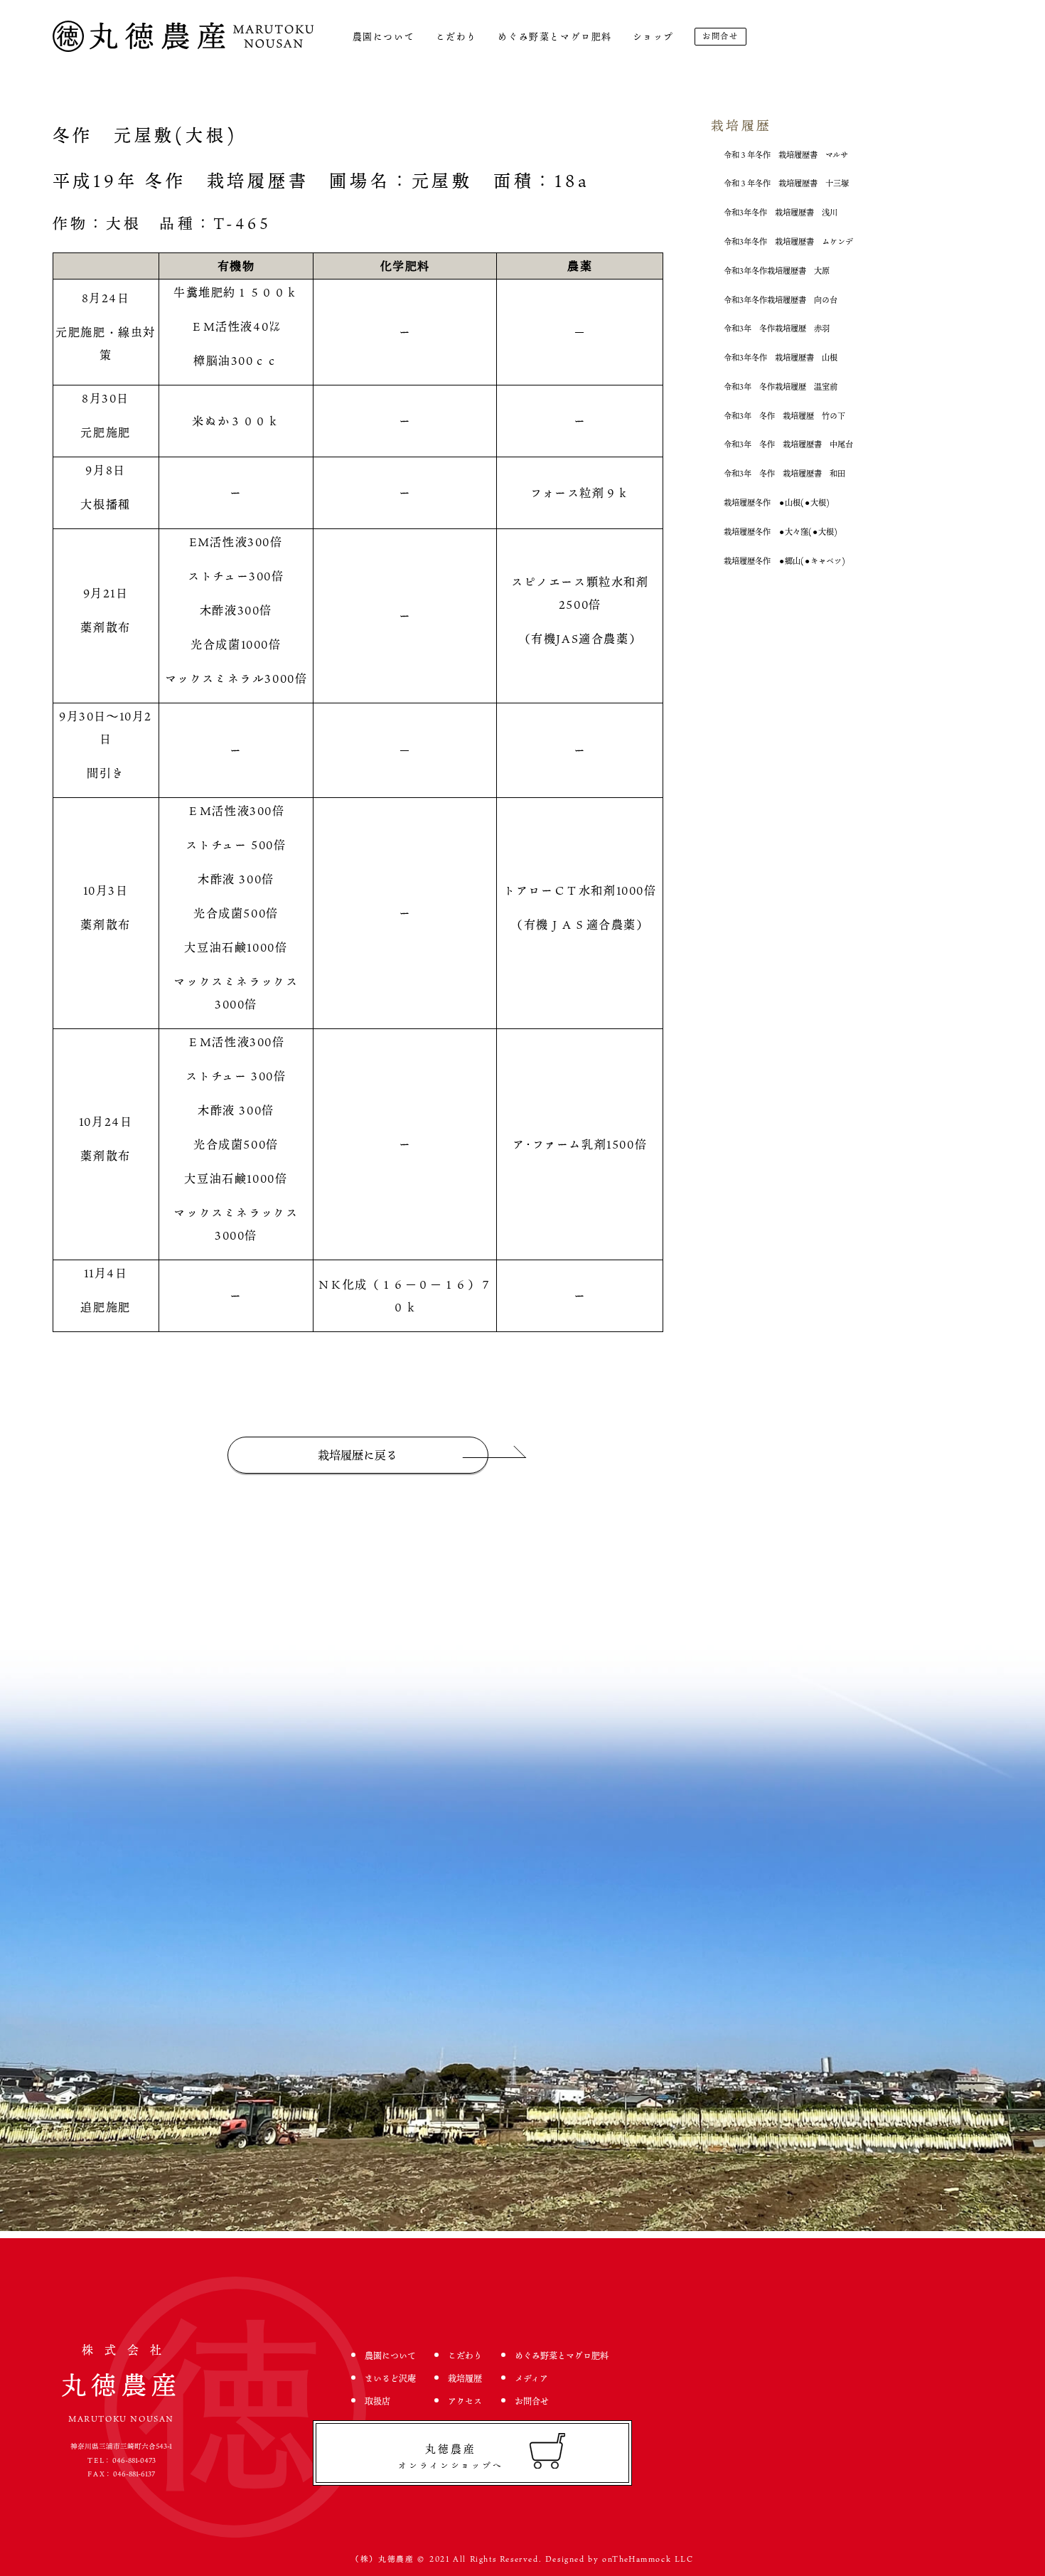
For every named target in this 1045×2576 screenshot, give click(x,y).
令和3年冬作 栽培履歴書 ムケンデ (788, 241)
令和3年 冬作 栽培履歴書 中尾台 (788, 444)
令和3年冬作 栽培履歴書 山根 (781, 357)
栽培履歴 (465, 2378)
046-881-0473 (134, 2460)
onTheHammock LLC (648, 2559)
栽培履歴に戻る (358, 1455)
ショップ (653, 36)
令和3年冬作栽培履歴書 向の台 (781, 300)
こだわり (456, 36)
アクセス (465, 2401)
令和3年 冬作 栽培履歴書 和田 (784, 473)
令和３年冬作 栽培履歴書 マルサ (786, 155)
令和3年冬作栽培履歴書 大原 (777, 271)
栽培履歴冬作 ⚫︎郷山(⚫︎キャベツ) (784, 561)
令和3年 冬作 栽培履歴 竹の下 (784, 416)
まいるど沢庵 (390, 2378)
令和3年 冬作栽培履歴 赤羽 (777, 328)
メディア (531, 2378)
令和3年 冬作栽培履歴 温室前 (781, 387)
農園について (384, 36)
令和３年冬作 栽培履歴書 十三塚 (786, 183)
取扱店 (377, 2401)
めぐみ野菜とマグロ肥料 (555, 36)
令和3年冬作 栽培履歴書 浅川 (781, 212)
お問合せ (720, 36)
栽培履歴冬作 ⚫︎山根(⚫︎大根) (777, 502)
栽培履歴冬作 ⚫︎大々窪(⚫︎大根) (781, 532)
